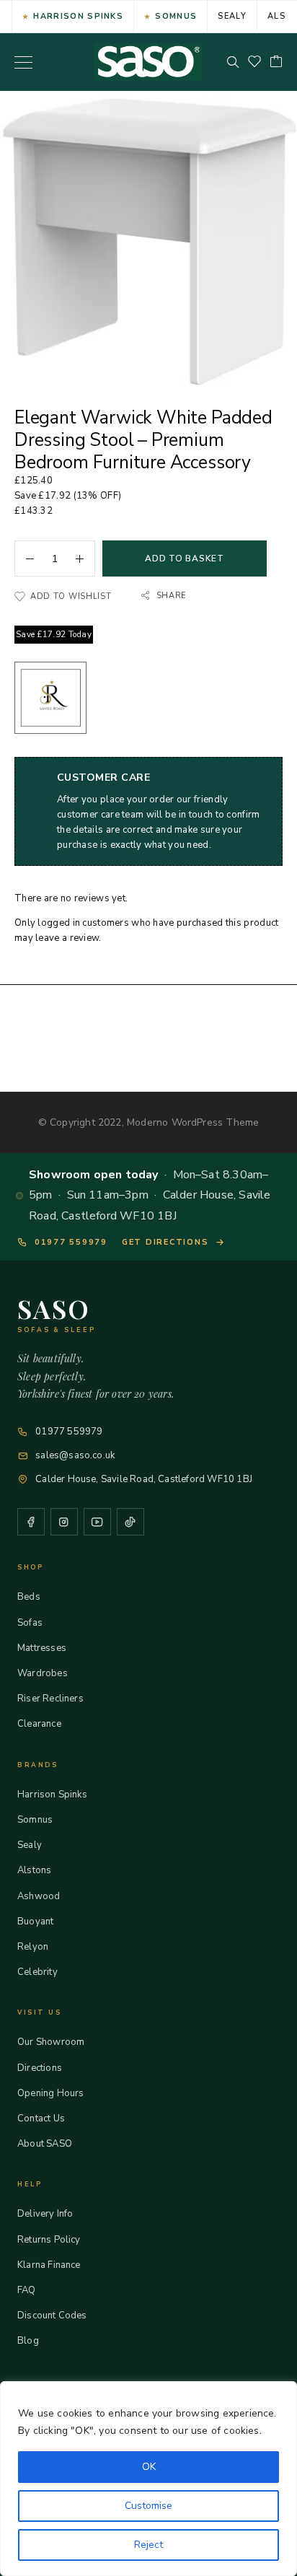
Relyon (33, 1947)
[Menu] (23, 62)
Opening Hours (50, 2093)
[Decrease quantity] (25, 558)
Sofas (30, 1623)
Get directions (165, 1242)
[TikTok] (130, 1522)
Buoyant (35, 1922)
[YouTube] (97, 1522)
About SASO (45, 2144)
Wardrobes (43, 1673)
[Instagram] (64, 1522)
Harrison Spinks (78, 16)
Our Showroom (51, 2042)
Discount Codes (52, 2316)
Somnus (176, 16)
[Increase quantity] (85, 558)
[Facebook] (31, 1522)
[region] (148, 2479)
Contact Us (41, 2119)
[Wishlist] (254, 62)
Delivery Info (45, 2214)
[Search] (233, 62)
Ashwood (39, 1896)
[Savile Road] (50, 700)
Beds (29, 1597)
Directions (40, 2068)
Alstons (34, 1870)
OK (149, 2467)
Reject (148, 2545)
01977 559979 (71, 1242)
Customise (148, 2506)
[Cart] (276, 62)
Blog (28, 2341)
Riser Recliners (50, 1699)
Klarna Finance (49, 2265)
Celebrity (37, 1972)
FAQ (27, 2290)
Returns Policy (49, 2240)
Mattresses (42, 1648)
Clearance (39, 1724)
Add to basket (184, 558)
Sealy (232, 16)
